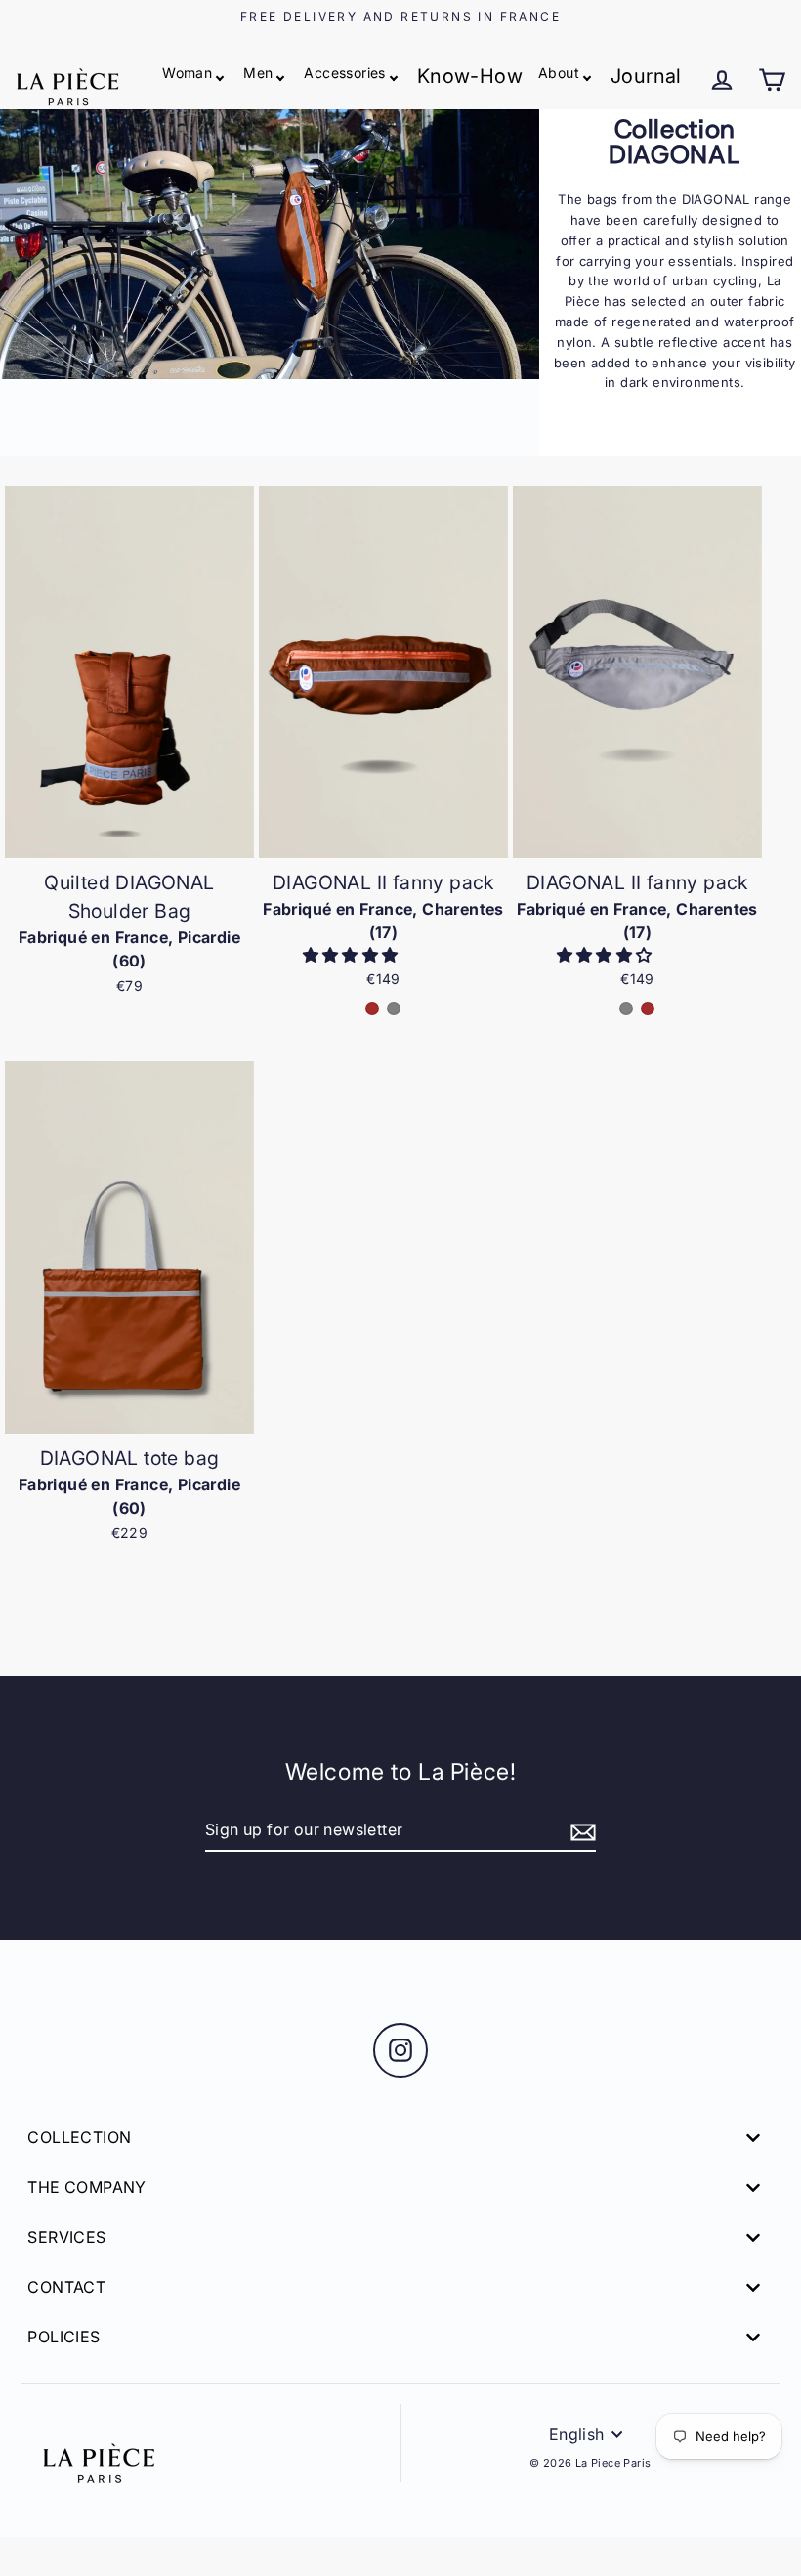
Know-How (470, 76)
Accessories (344, 73)
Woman (187, 73)
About (559, 73)
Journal (646, 76)
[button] (353, 955)
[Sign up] (580, 1831)
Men (258, 73)
